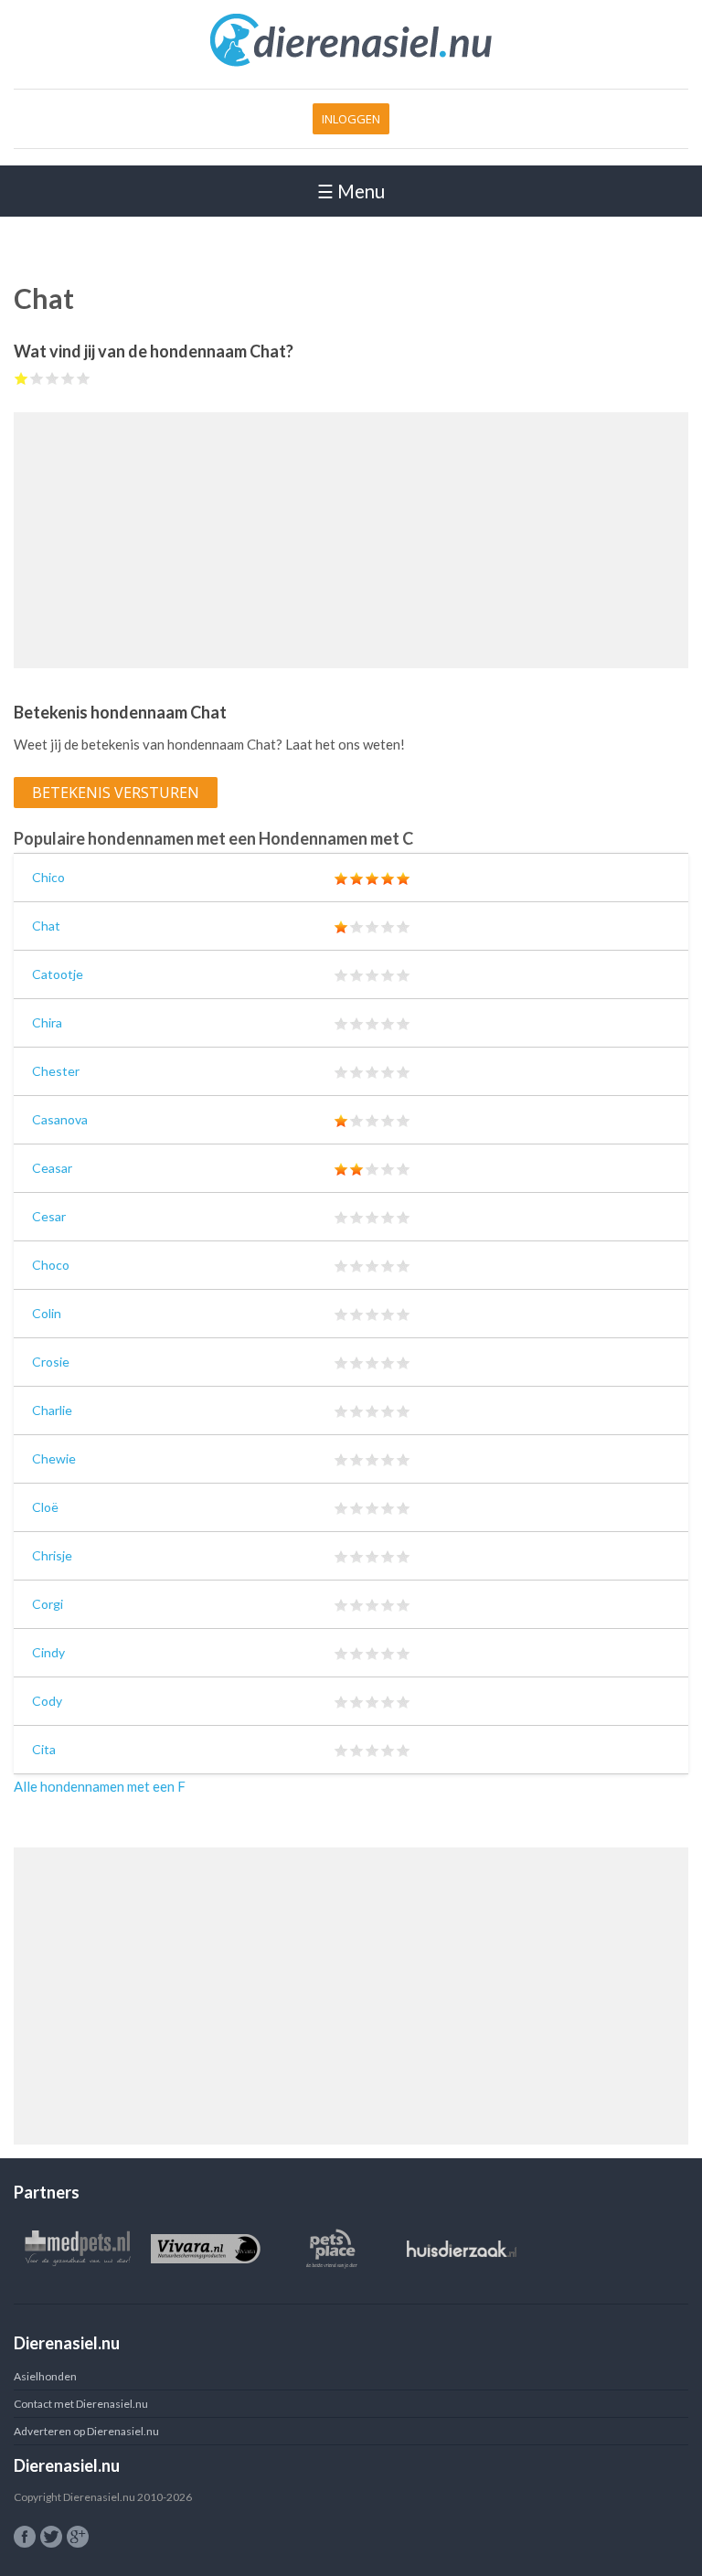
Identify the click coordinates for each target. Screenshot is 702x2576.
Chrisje (52, 1555)
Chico (48, 877)
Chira (47, 1022)
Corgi (48, 1604)
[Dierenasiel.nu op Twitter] (51, 2537)
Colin (47, 1313)
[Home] (351, 63)
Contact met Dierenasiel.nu (81, 2404)
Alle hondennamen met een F (100, 1786)
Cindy (48, 1652)
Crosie (51, 1362)
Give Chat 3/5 (53, 378)
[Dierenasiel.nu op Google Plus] (78, 2537)
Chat (46, 926)
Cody (47, 1701)
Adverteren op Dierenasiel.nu (86, 2431)
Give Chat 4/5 (68, 378)
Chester (56, 1071)
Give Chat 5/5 (84, 378)
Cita (44, 1749)
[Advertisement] (351, 540)
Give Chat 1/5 (21, 378)
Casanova (60, 1119)
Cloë (45, 1507)
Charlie (52, 1410)
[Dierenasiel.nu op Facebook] (25, 2537)
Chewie (54, 1458)
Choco (51, 1265)
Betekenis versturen (116, 793)
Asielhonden (45, 2376)
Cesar (49, 1216)
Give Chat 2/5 (37, 378)
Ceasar (52, 1168)
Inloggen (351, 119)
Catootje (58, 974)
